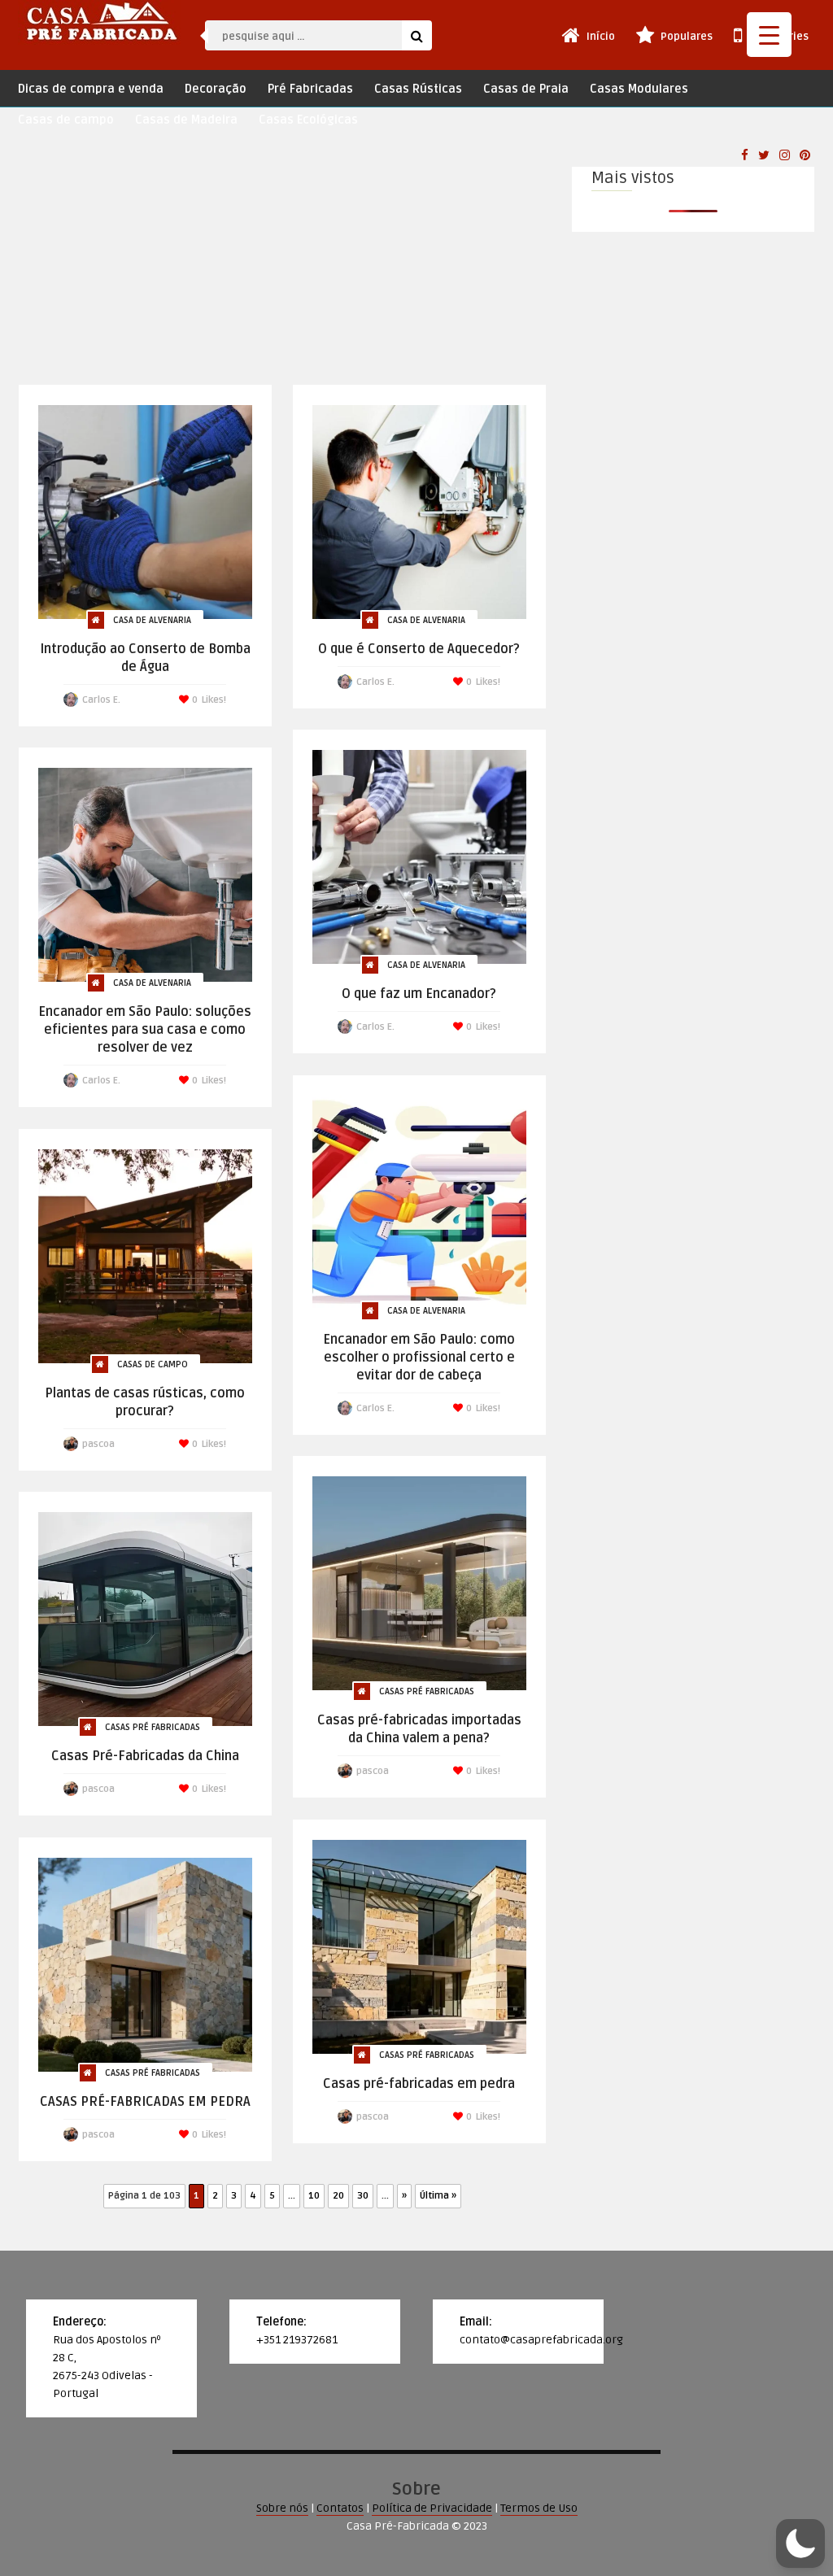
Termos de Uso (539, 2508)
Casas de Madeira (186, 120)
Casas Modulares (639, 89)
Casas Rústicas (418, 89)
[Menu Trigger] (769, 35)
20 (338, 2196)
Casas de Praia (526, 89)
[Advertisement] (282, 262)
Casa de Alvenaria (152, 620)
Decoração (216, 89)
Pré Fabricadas (310, 89)
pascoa (98, 1444)
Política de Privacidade (432, 2508)
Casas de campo (66, 120)
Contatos (340, 2508)
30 (363, 2196)
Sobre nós (282, 2508)
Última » (438, 2196)
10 (314, 2196)
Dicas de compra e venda (91, 89)
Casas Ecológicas (308, 120)
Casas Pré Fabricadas (427, 1691)
